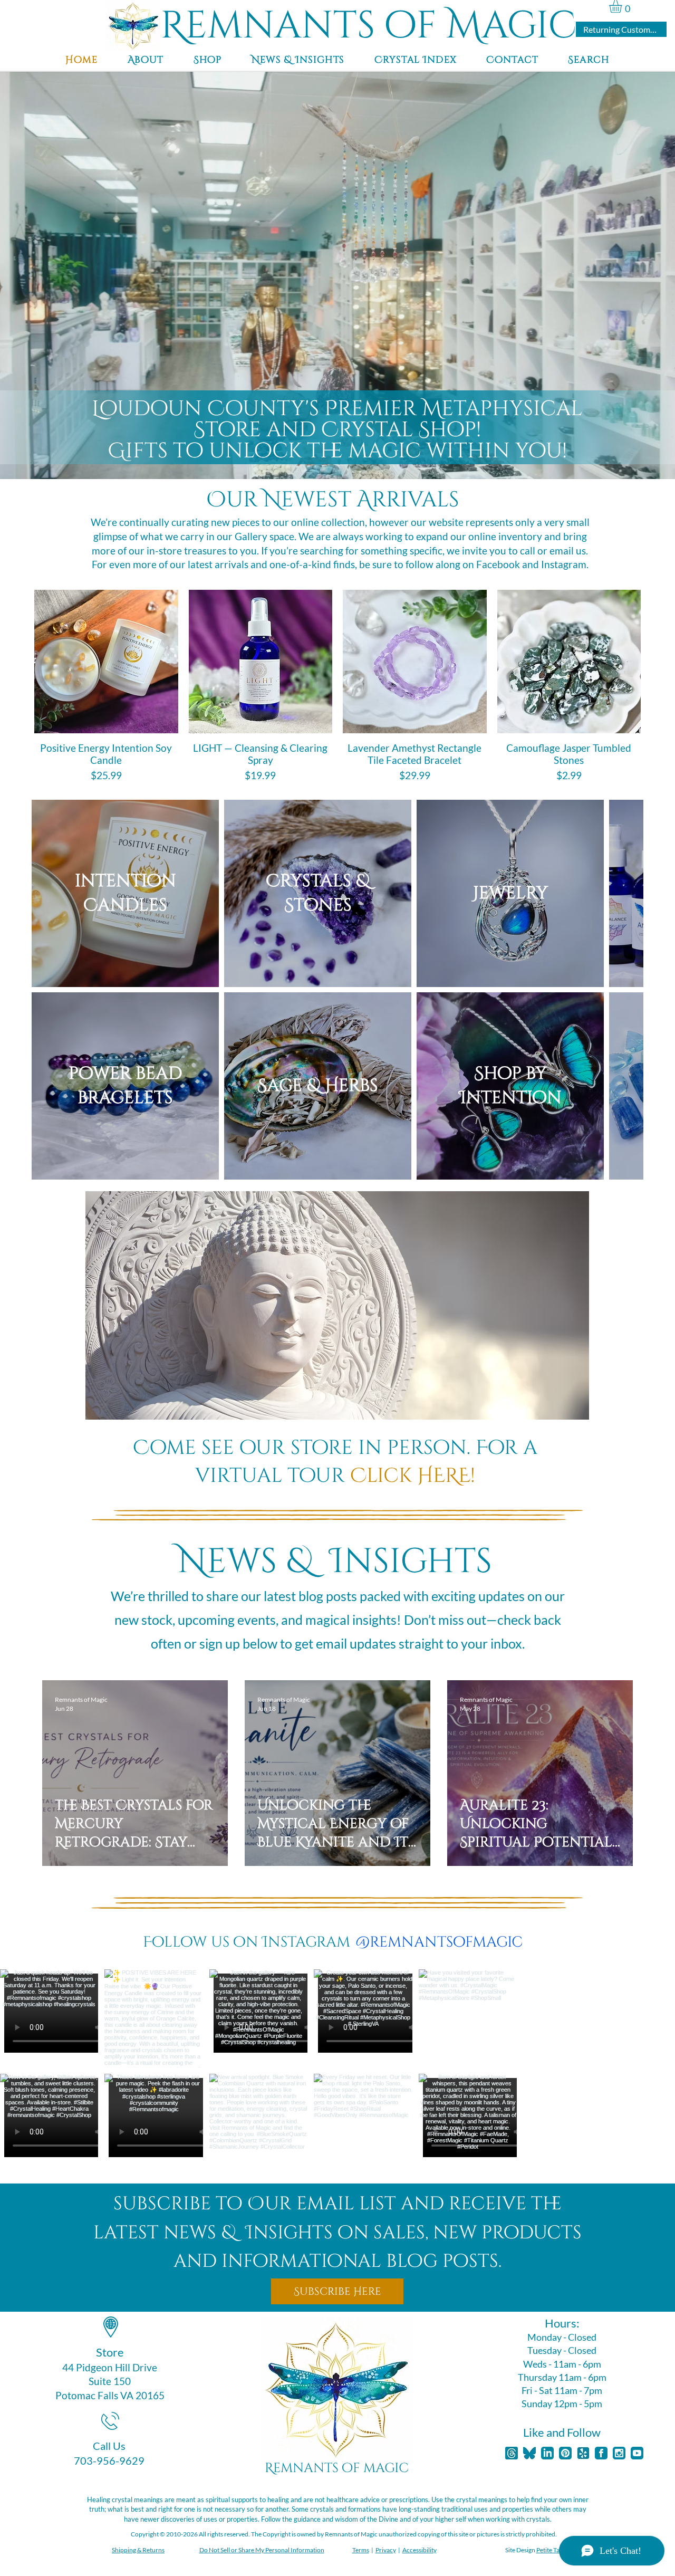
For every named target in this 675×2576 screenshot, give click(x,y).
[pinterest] (565, 2376)
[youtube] (637, 2376)
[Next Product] (664, 661)
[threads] (512, 2376)
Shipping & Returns (138, 2473)
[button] (623, 6)
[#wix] (532, 1865)
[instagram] (619, 2376)
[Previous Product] (11, 661)
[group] (337, 687)
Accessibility (420, 2473)
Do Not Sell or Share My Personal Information (262, 2473)
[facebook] (601, 2376)
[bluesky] (529, 2376)
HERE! (443, 1399)
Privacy (386, 2473)
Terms (361, 2473)
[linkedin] (547, 2376)
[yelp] (583, 2376)
